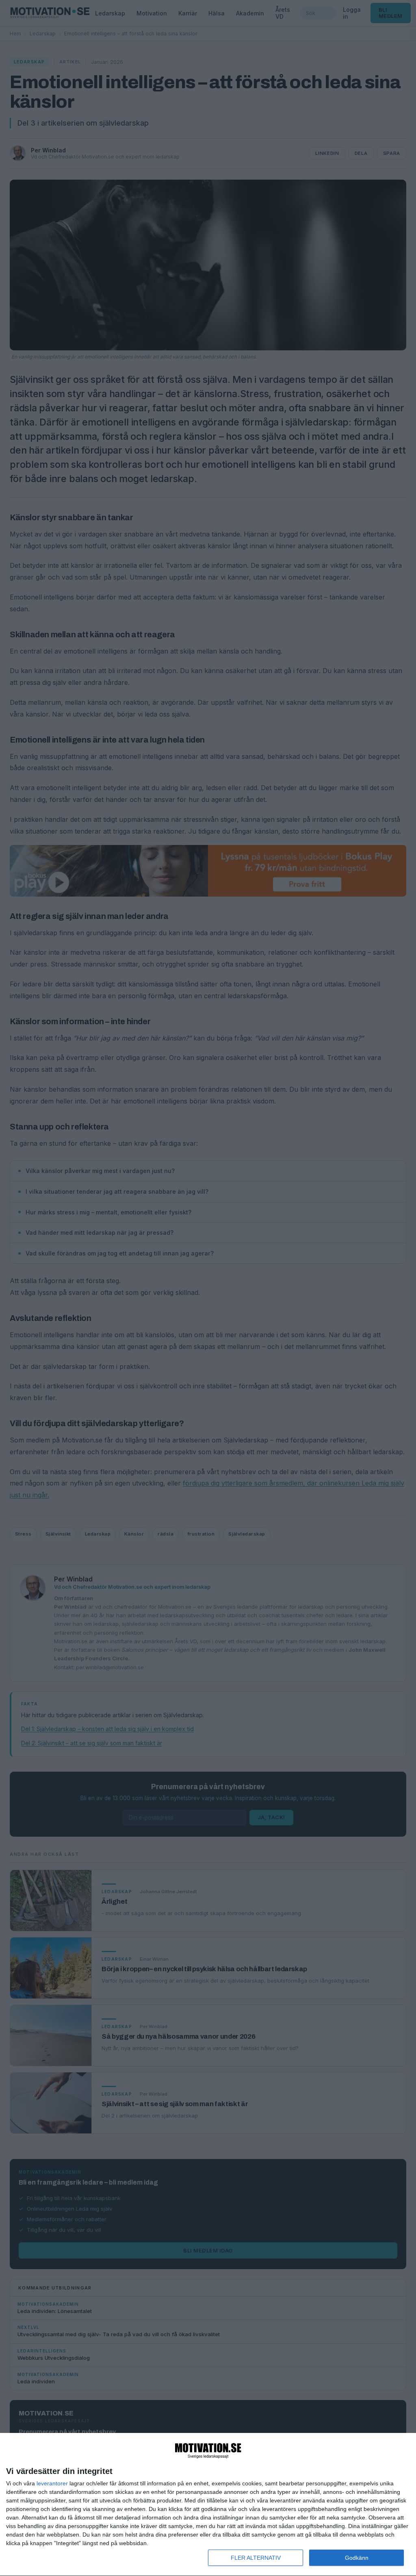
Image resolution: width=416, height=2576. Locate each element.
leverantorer (52, 2483)
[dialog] (208, 2505)
